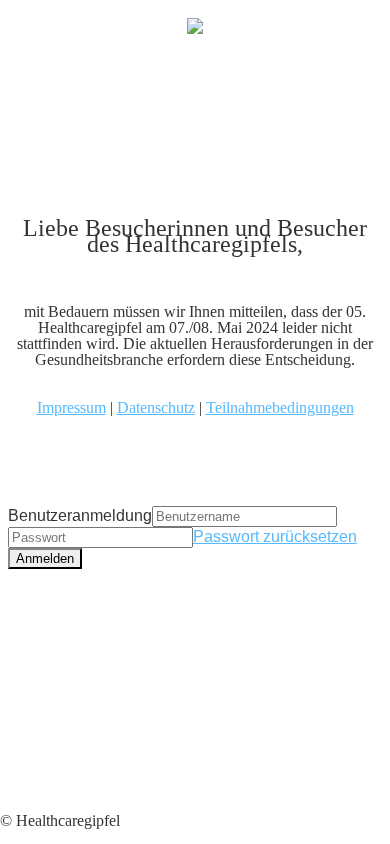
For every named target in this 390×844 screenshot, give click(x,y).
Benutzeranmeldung (80, 515)
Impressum (71, 407)
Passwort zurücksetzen (275, 536)
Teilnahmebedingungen (280, 407)
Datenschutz (156, 407)
